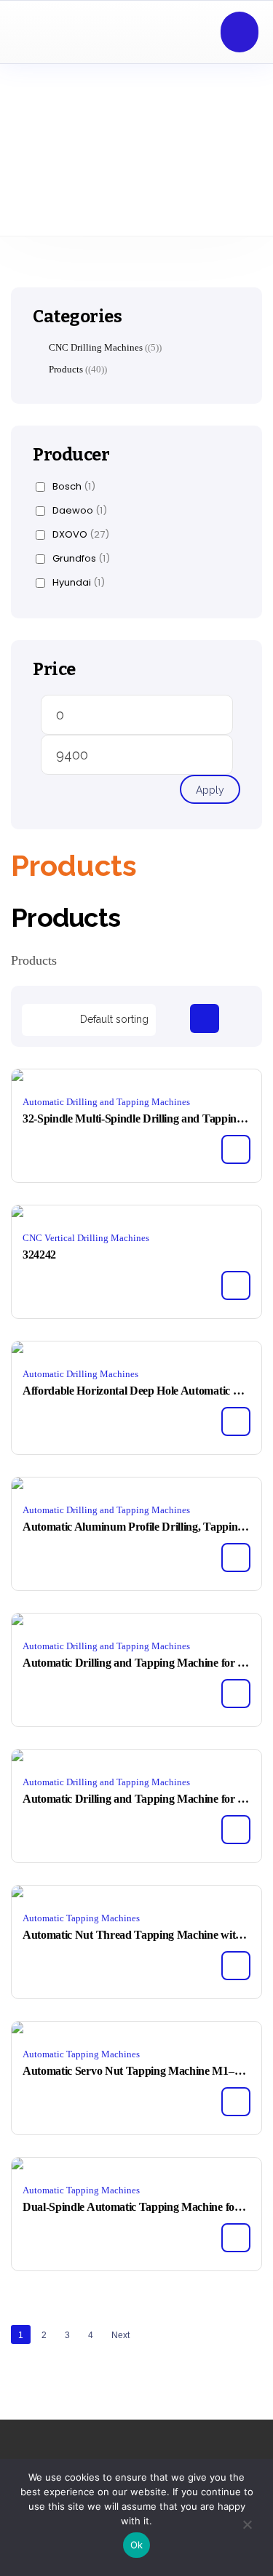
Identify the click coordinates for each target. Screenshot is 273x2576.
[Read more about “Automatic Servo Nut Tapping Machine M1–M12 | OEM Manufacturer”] (236, 2102)
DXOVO (81, 535)
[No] (247, 2527)
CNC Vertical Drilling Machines (86, 1238)
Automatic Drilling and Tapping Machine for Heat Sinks (136, 1663)
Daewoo (80, 511)
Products (66, 369)
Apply (210, 790)
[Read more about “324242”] (236, 1285)
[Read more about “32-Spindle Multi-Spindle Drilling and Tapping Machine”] (236, 1149)
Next (120, 2335)
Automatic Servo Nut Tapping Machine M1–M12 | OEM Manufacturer (136, 2071)
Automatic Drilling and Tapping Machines (106, 1102)
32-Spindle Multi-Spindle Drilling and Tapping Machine (136, 1118)
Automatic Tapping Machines (81, 1918)
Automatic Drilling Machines (80, 1374)
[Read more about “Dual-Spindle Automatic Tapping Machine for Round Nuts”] (236, 2238)
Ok (137, 2545)
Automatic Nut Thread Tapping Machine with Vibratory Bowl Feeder (136, 1935)
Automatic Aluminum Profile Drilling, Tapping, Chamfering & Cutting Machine (136, 1527)
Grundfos (81, 559)
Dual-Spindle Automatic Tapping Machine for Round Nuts (136, 2207)
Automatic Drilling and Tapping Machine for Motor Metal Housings (136, 1799)
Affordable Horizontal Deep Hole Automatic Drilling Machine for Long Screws (136, 1391)
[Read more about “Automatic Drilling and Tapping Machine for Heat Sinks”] (236, 1694)
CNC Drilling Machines (96, 347)
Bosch (74, 487)
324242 (39, 1255)
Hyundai (79, 583)
